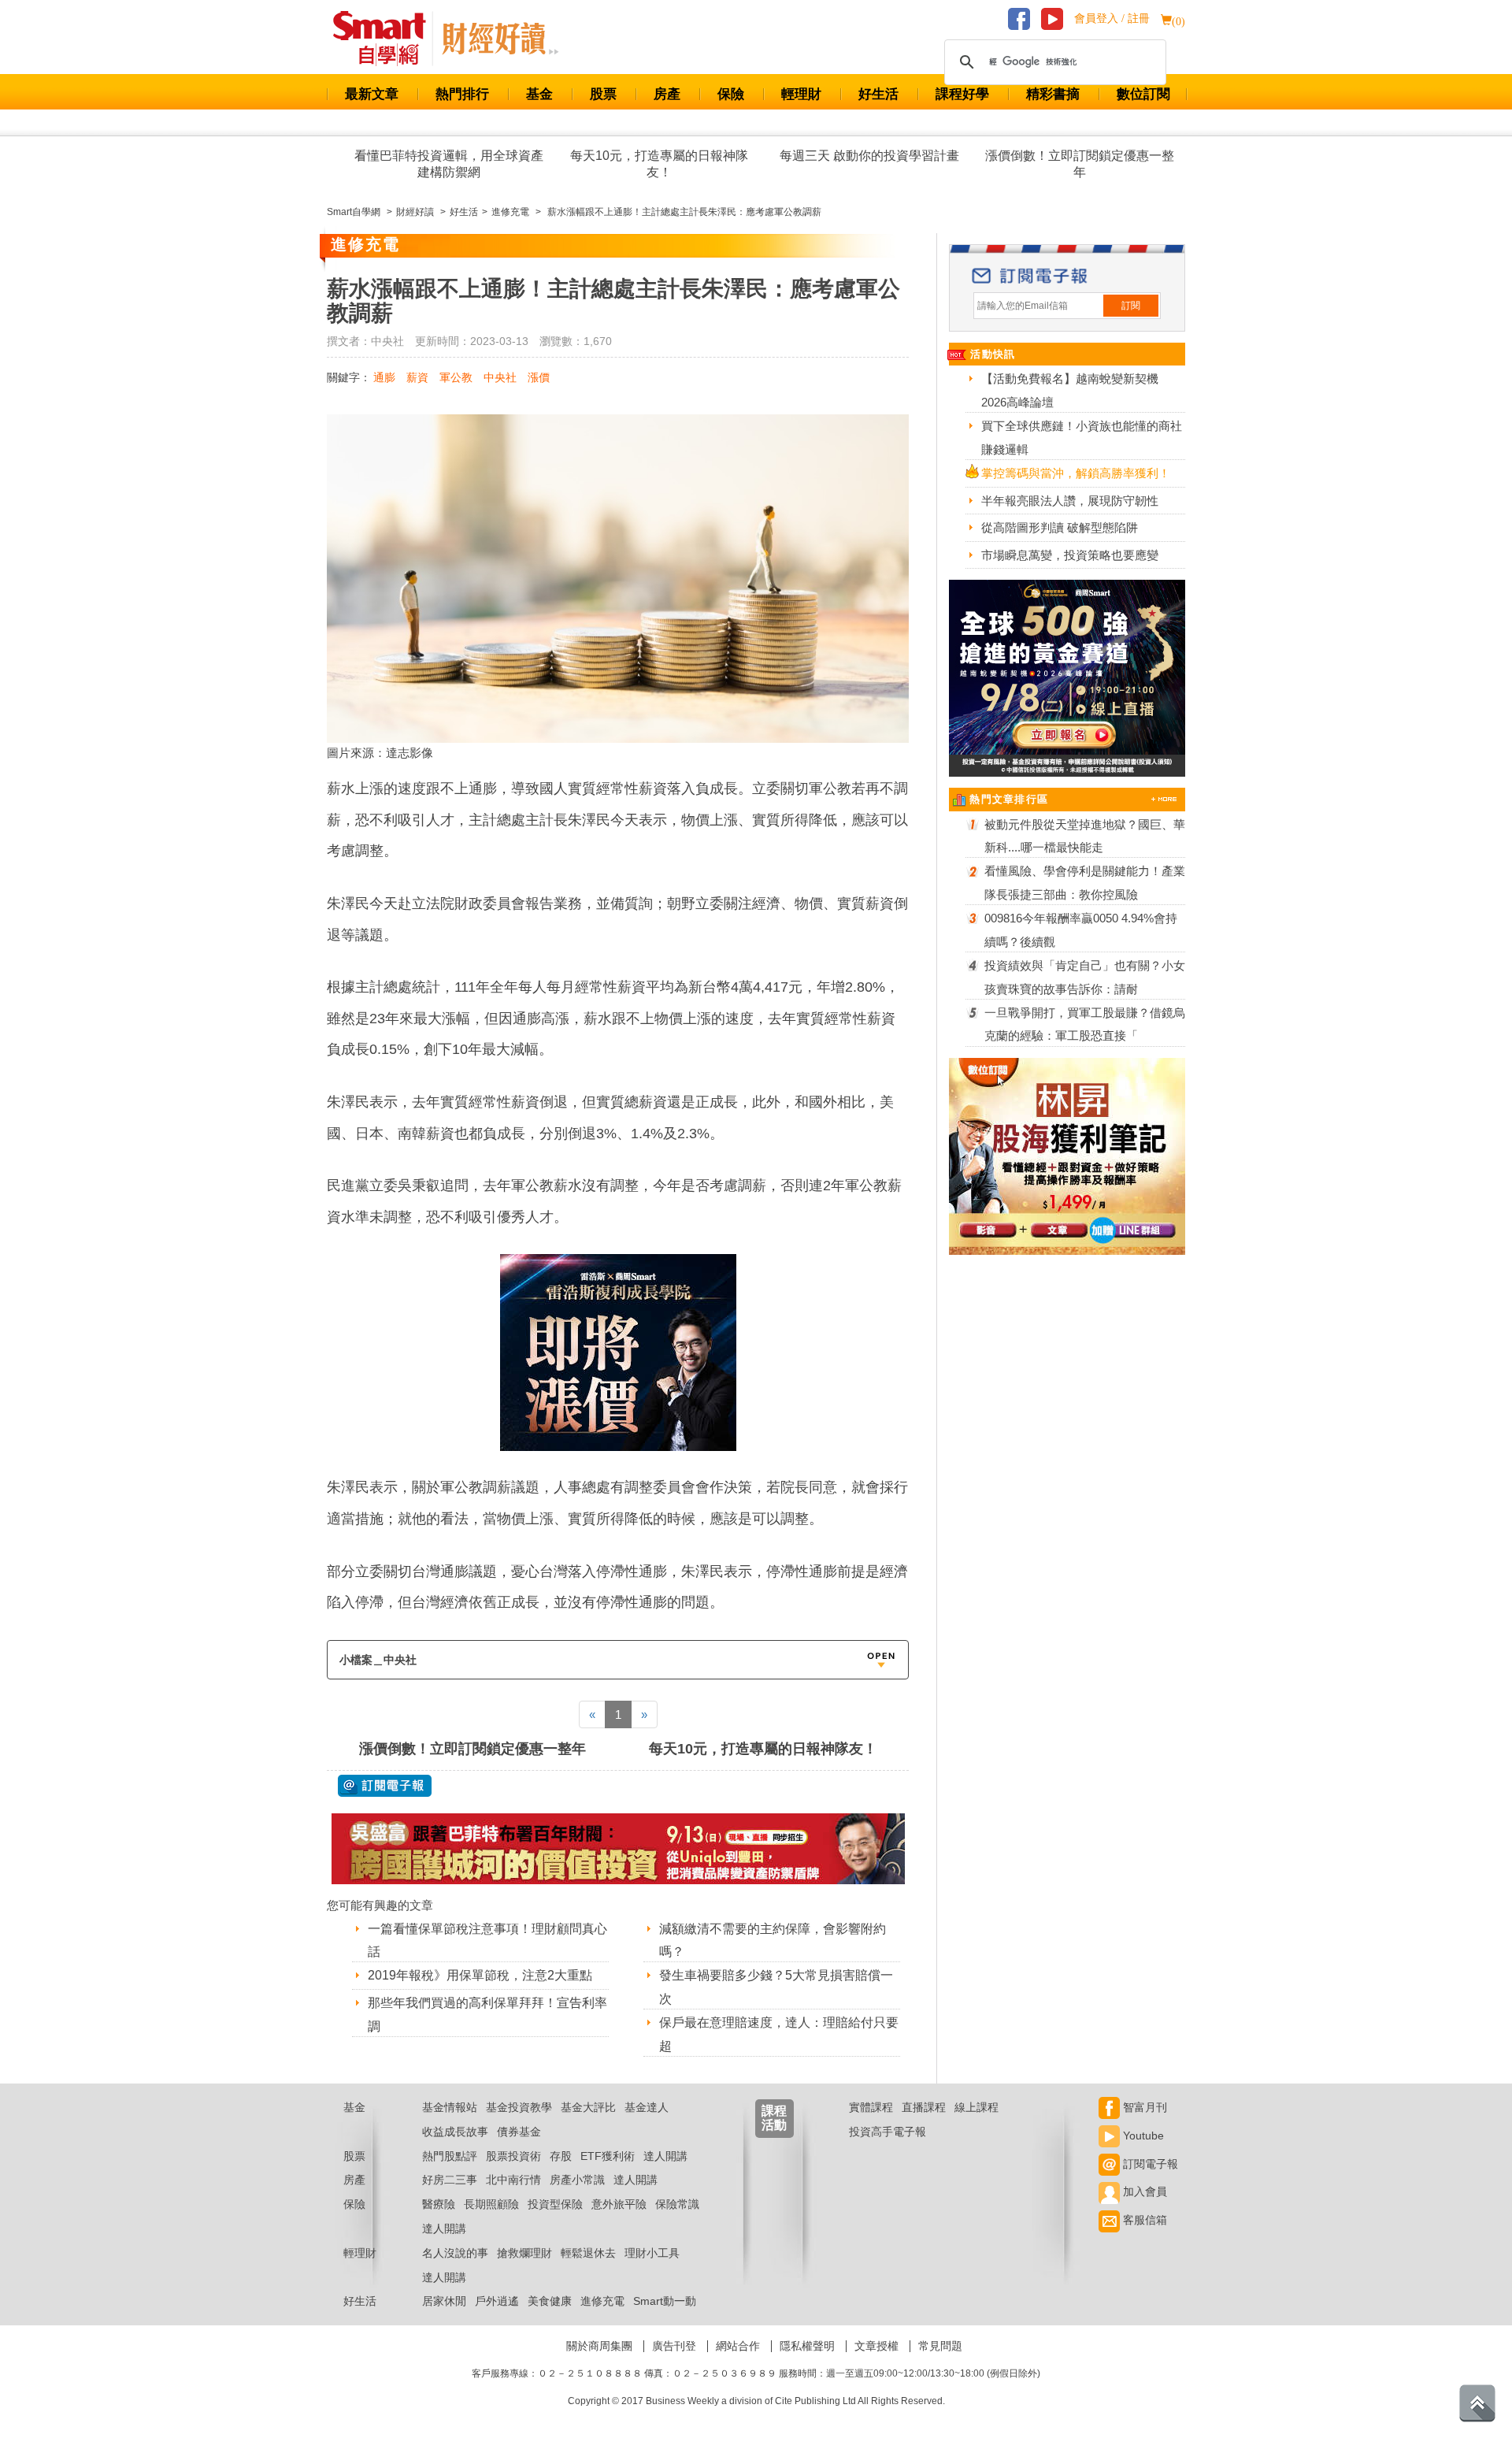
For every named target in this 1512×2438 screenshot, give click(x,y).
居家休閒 (444, 2301)
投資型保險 (555, 2204)
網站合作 (738, 2346)
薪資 (417, 377)
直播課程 (924, 2107)
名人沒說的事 (455, 2253)
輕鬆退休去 (588, 2253)
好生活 (878, 94)
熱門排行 (462, 94)
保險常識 (677, 2204)
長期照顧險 (491, 2204)
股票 (603, 94)
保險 (731, 94)
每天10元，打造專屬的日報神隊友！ (659, 164)
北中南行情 (513, 2180)
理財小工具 (652, 2253)
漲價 (539, 377)
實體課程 (871, 2107)
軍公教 (456, 377)
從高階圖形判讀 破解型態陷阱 (1060, 527)
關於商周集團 (599, 2346)
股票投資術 (513, 2156)
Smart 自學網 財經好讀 (500, 39)
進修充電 (602, 2301)
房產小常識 (577, 2180)
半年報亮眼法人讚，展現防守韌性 (1070, 501)
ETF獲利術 (608, 2156)
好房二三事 (450, 2180)
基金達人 (647, 2107)
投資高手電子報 (888, 2132)
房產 (667, 94)
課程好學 (962, 94)
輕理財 (801, 94)
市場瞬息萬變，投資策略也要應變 (1070, 555)
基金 (539, 94)
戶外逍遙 (497, 2301)
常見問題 (940, 2346)
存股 (561, 2156)
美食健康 (550, 2301)
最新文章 (372, 94)
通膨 (384, 377)
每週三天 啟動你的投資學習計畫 (869, 156)
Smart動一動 (665, 2301)
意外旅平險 (619, 2204)
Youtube (1142, 2136)
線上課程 (976, 2107)
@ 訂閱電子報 (385, 1786)
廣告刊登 (674, 2346)
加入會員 (1143, 2191)
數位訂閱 (1143, 94)
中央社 (500, 377)
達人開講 (665, 2156)
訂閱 (1131, 306)
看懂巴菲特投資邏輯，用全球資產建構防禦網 (449, 164)
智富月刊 (1143, 2107)
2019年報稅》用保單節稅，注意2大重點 (480, 1975)
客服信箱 (1143, 2220)
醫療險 (439, 2204)
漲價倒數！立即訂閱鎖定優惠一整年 (1080, 164)
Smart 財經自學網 (386, 39)
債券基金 (519, 2132)
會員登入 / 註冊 (1112, 19)
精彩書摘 (1053, 94)
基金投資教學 (519, 2107)
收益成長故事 (455, 2132)
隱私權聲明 (807, 2346)
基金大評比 (588, 2107)
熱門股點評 (450, 2156)
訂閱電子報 (1149, 2164)
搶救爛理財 (524, 2253)
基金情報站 (450, 2107)
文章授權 (876, 2346)
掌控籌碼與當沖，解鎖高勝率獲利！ (1076, 473)
